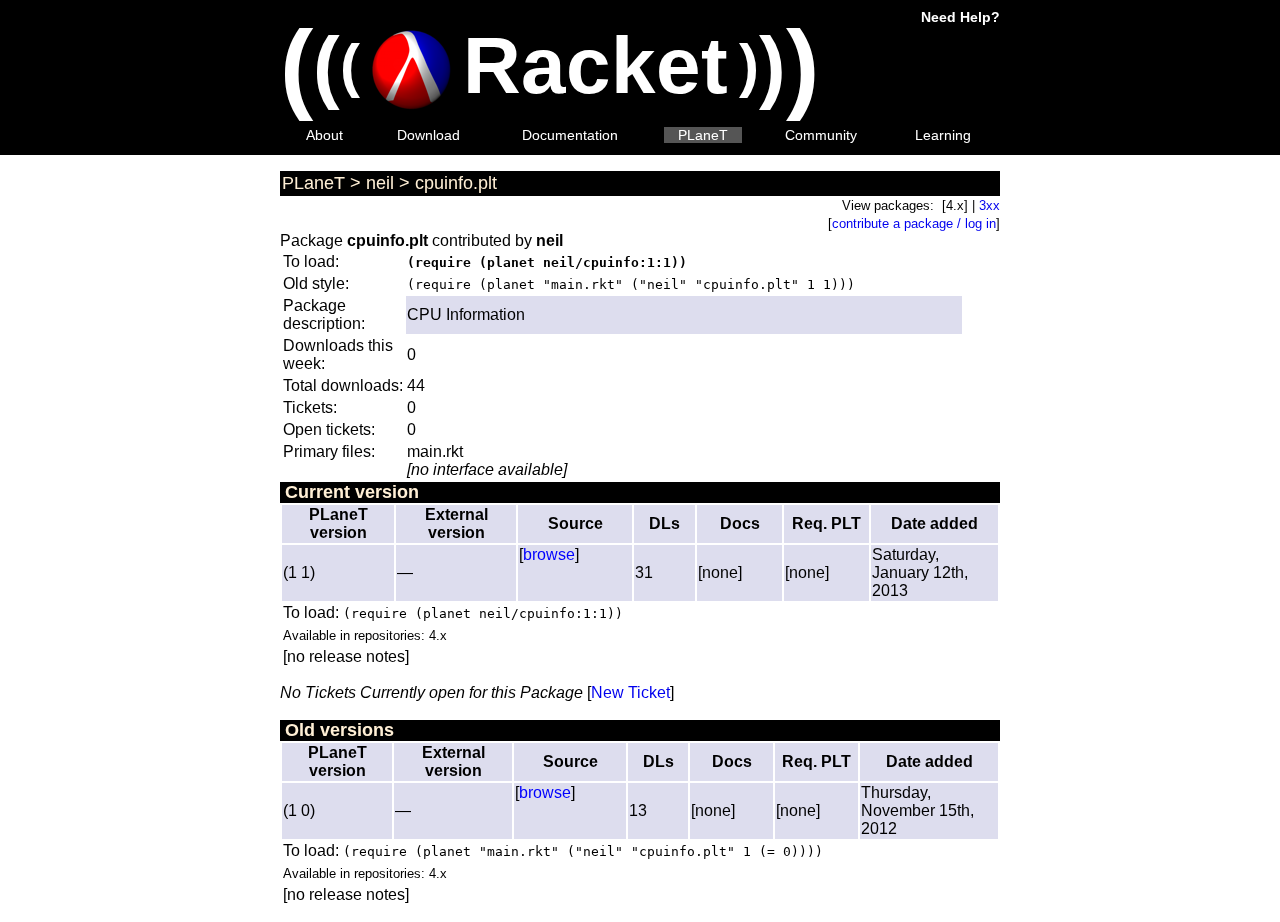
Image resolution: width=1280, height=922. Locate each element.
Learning (943, 135)
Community (821, 135)
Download (428, 135)
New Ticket (630, 692)
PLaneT (703, 135)
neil (380, 183)
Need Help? (960, 17)
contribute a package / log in (914, 223)
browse (549, 554)
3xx (989, 205)
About (324, 135)
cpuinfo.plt (456, 183)
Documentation (570, 135)
